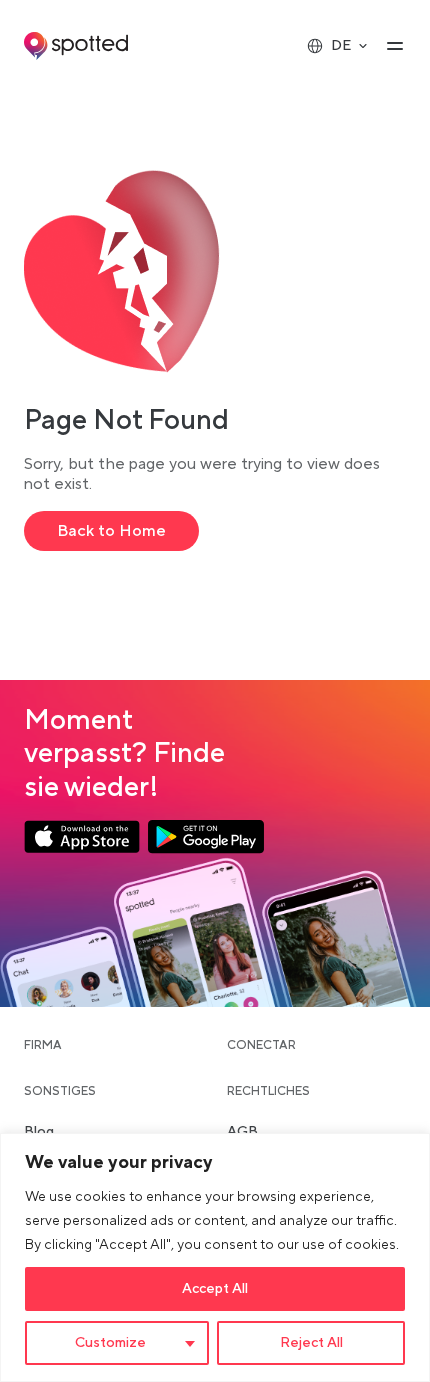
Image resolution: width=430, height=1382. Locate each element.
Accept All (215, 1289)
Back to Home (111, 531)
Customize (110, 1343)
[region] (215, 1257)
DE (341, 46)
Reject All (311, 1343)
